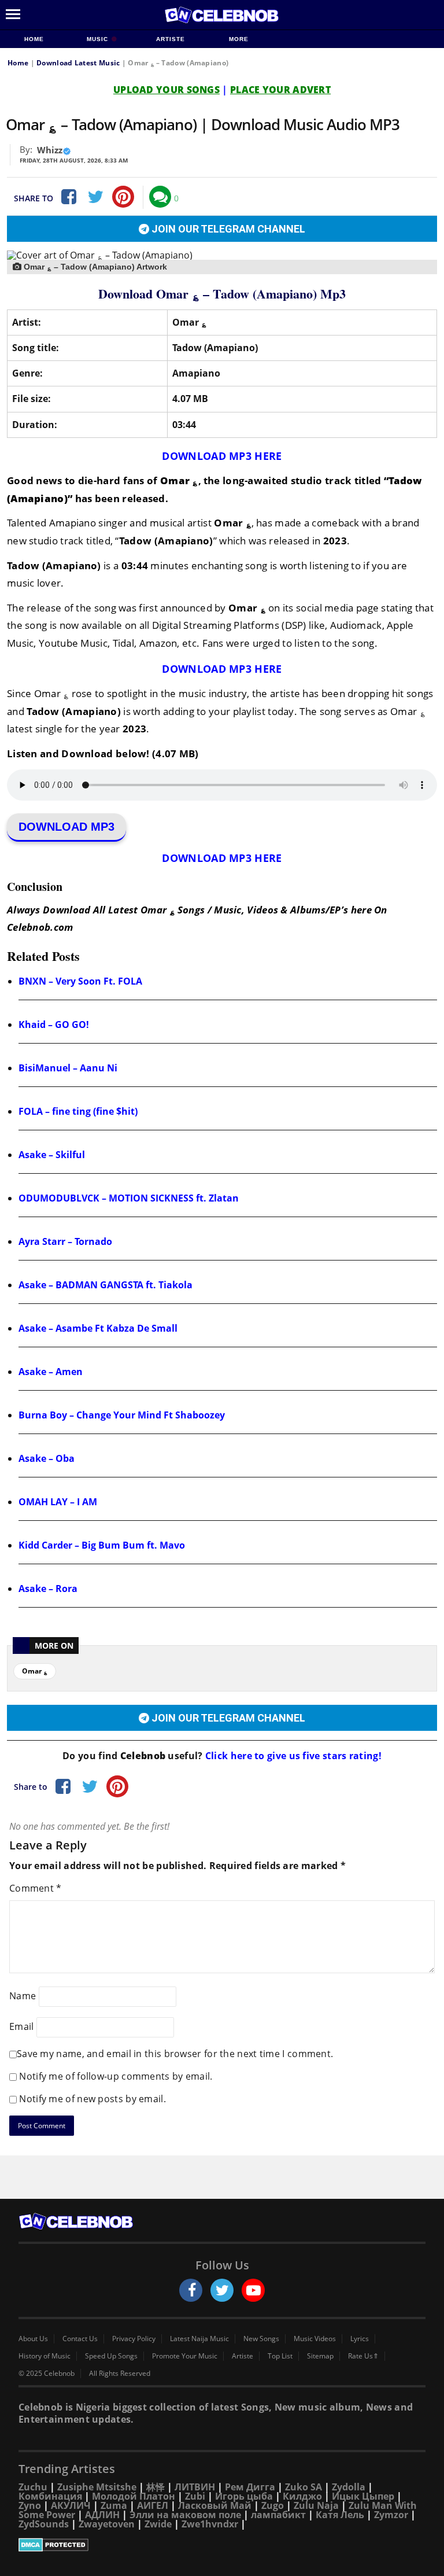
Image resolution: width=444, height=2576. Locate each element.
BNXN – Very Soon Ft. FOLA (80, 981)
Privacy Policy (134, 2339)
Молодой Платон (134, 2496)
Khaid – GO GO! (54, 1024)
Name (23, 1995)
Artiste (171, 39)
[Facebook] (68, 197)
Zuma (114, 2505)
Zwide (158, 2524)
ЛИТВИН (195, 2487)
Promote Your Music (185, 2356)
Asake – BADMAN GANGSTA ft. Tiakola (106, 1285)
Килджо (302, 2496)
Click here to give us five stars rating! (292, 1756)
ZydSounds (44, 2524)
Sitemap (320, 2356)
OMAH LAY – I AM (58, 1502)
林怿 (156, 2487)
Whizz (50, 150)
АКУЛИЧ (71, 2505)
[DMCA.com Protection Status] (222, 2545)
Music (99, 39)
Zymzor (391, 2515)
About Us (33, 2339)
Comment (36, 1888)
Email (22, 2026)
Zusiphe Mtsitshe (97, 2487)
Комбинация (50, 2496)
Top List (280, 2356)
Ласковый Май (215, 2505)
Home (34, 39)
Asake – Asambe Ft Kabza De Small (98, 1328)
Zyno (30, 2505)
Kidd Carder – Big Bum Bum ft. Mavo (102, 1545)
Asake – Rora (48, 1589)
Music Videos (315, 2339)
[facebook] (191, 2290)
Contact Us (80, 2339)
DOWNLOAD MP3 (66, 827)
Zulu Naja (316, 2505)
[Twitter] (95, 197)
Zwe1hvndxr (210, 2524)
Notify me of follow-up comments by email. (116, 2076)
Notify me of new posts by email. (92, 2099)
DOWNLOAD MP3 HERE (222, 456)
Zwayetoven (107, 2524)
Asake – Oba (47, 1458)
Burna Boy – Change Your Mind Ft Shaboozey (122, 1415)
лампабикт (278, 2515)
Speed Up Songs (111, 2356)
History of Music (45, 2356)
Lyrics (360, 2339)
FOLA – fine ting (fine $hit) (78, 1111)
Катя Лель (340, 2515)
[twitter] (222, 2290)
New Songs (261, 2339)
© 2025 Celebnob (47, 2374)
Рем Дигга (250, 2487)
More (239, 39)
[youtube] (253, 2290)
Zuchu (33, 2487)
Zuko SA (304, 2487)
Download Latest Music (78, 63)
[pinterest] (123, 197)
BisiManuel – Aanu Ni (68, 1068)
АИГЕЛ (153, 2505)
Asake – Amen (51, 1372)
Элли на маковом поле (185, 2515)
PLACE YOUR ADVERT (280, 90)
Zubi (195, 2496)
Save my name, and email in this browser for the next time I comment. (175, 2054)
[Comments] (160, 197)
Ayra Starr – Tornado (65, 1241)
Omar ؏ (35, 1671)
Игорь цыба (244, 2496)
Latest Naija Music (199, 2339)
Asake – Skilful (52, 1155)
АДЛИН (102, 2515)
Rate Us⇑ (363, 2356)
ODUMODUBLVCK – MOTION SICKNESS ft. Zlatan (129, 1198)
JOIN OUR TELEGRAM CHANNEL (227, 229)
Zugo (273, 2505)
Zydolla (349, 2487)
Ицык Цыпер (363, 2496)
